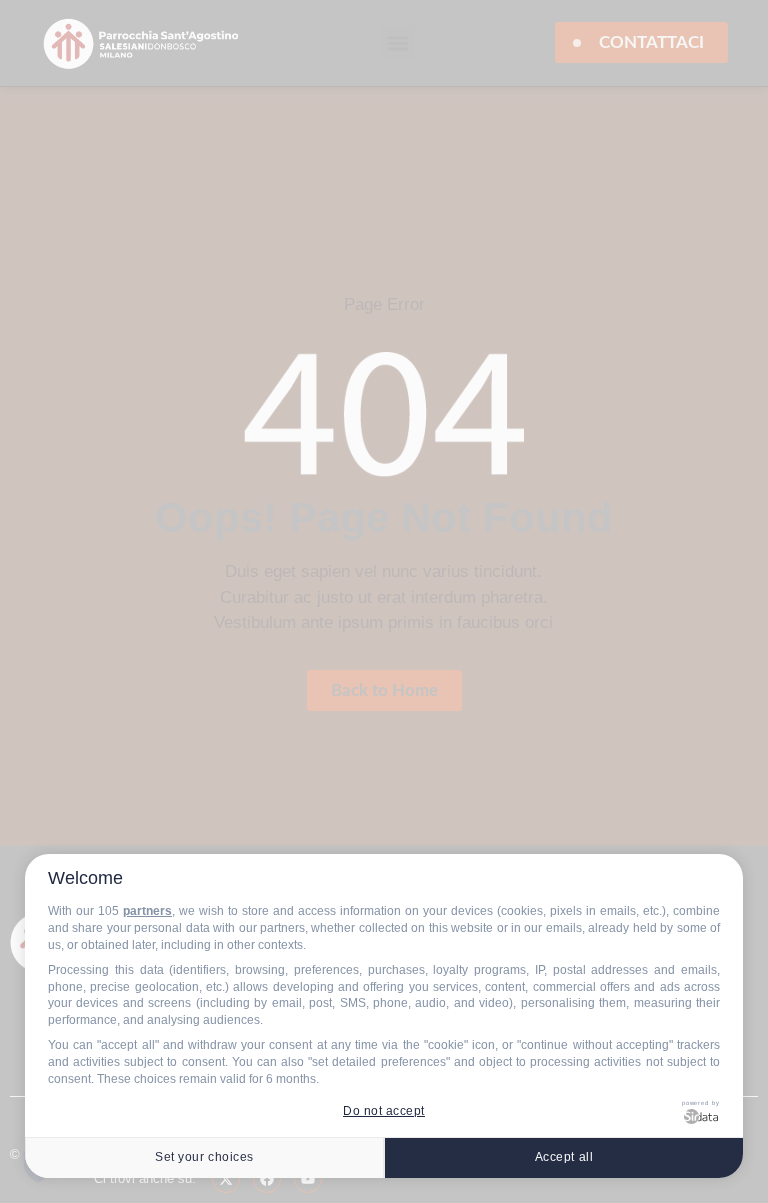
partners (147, 911)
